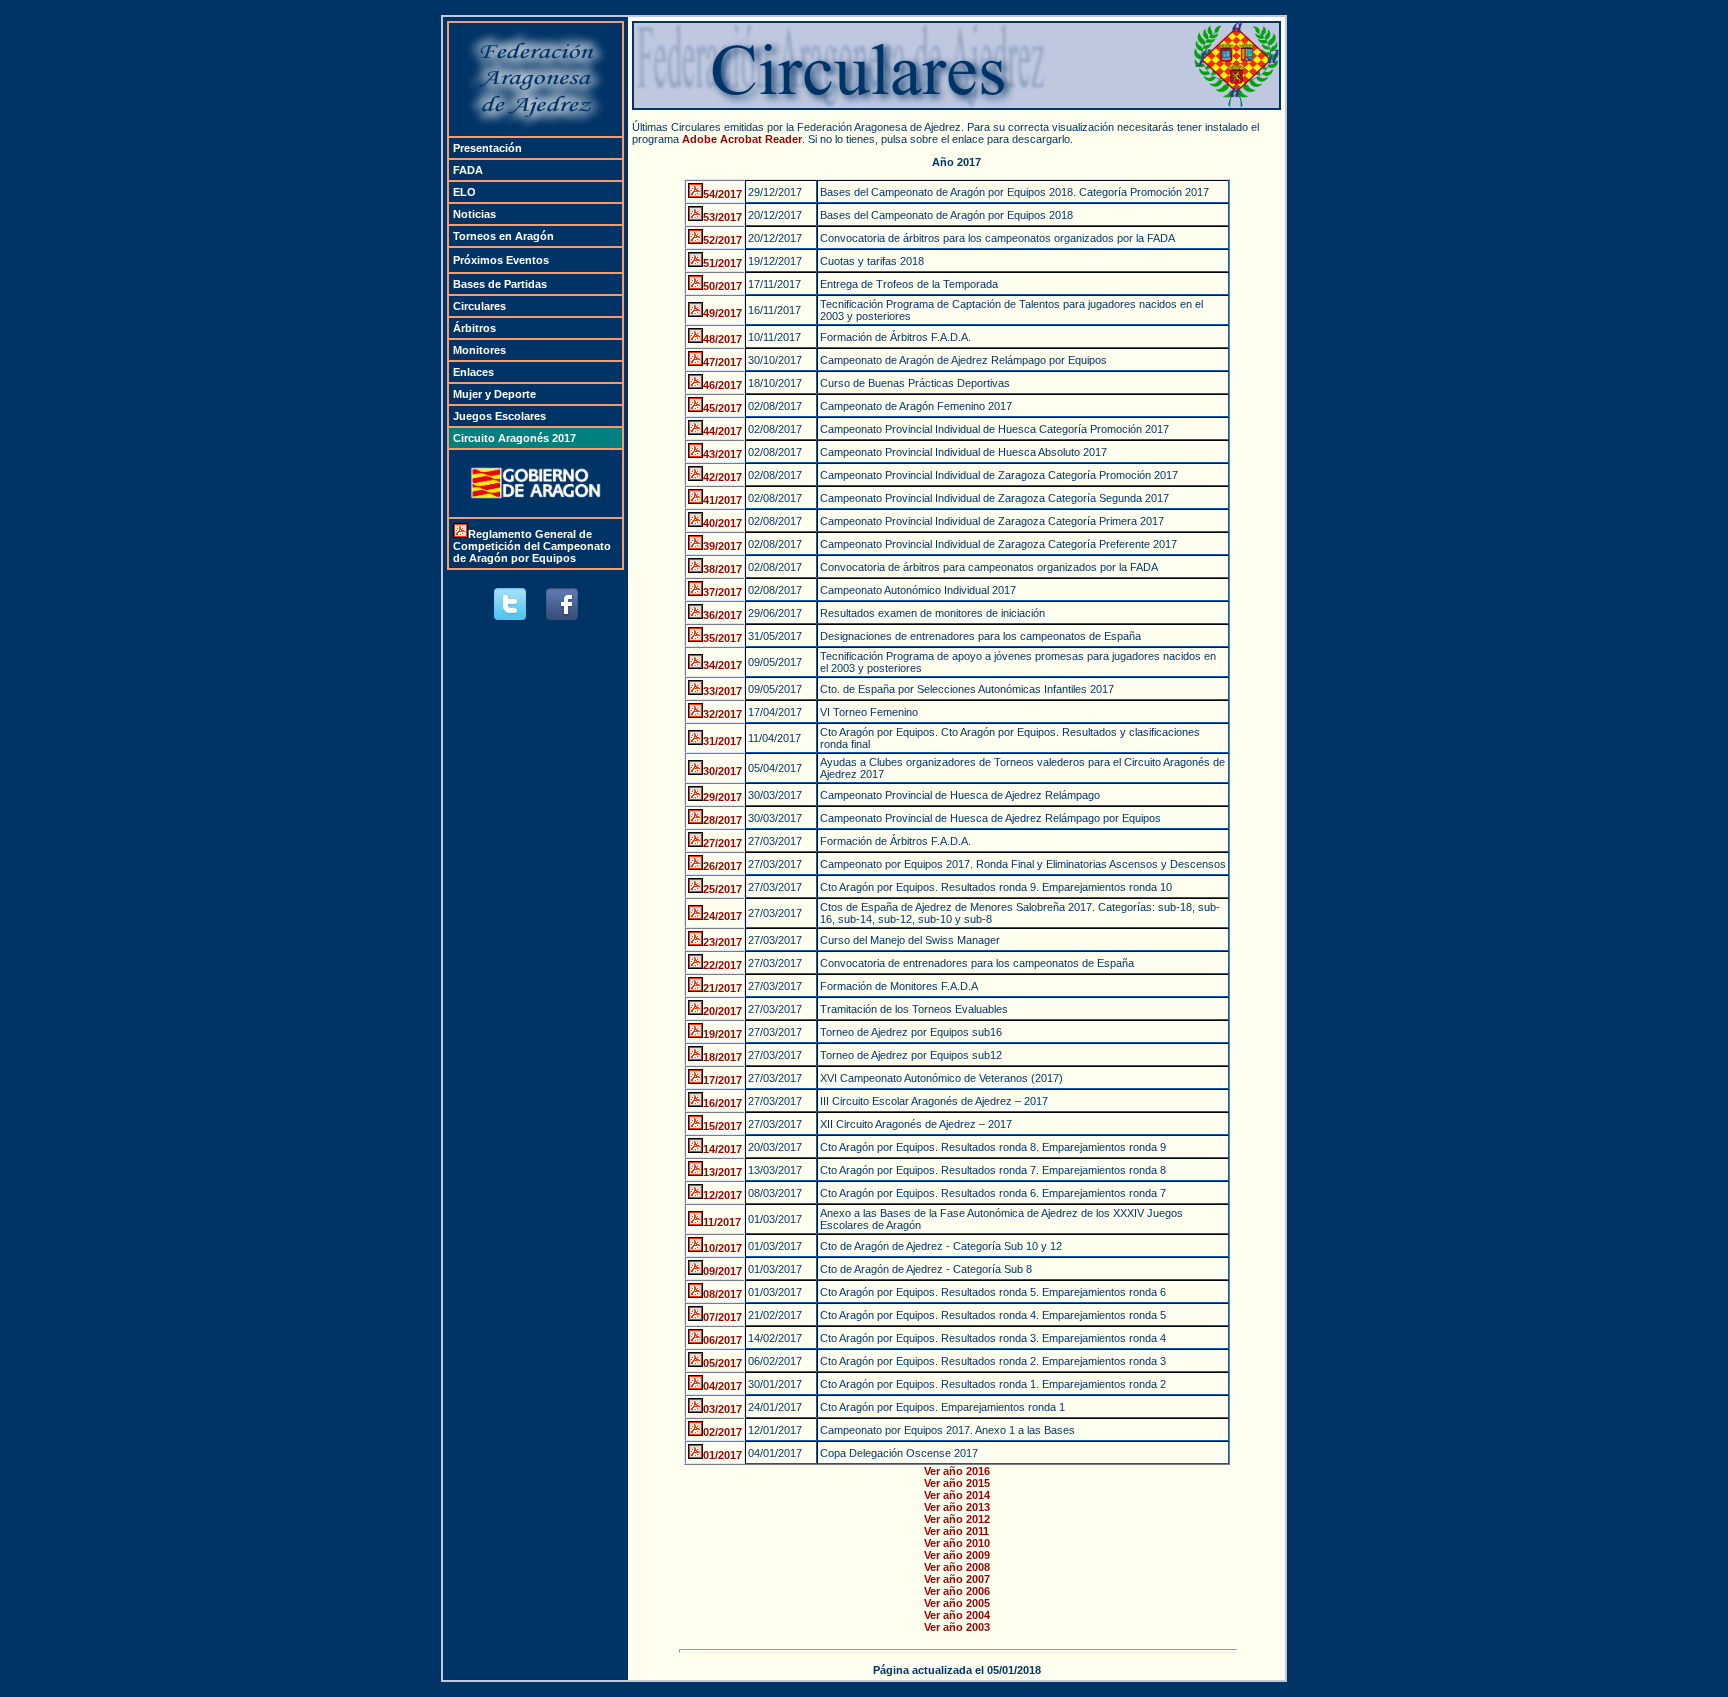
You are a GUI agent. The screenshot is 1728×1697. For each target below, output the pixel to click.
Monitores (479, 350)
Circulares (479, 306)
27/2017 (722, 843)
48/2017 (722, 339)
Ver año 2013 (957, 1507)
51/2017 (722, 263)
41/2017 (722, 500)
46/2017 (722, 385)
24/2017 (722, 916)
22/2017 (722, 965)
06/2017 (722, 1340)
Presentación (487, 148)
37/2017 (722, 592)
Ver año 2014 (957, 1495)
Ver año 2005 (957, 1603)
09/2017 (722, 1271)
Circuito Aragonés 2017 (514, 438)
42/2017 (722, 477)
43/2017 (722, 454)
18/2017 (722, 1057)
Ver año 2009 (957, 1555)
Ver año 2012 (957, 1519)
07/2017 (722, 1317)
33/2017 (722, 691)
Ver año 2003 (957, 1627)
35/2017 (722, 638)
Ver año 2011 (956, 1531)
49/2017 (722, 313)
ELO (464, 192)
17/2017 (722, 1080)
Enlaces (473, 372)
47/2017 (722, 362)
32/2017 (722, 714)
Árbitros (474, 328)
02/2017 (722, 1432)
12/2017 (722, 1195)
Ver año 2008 (957, 1567)
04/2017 (722, 1386)
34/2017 (722, 665)
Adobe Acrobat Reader (742, 139)
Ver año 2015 (957, 1483)
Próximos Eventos (501, 260)
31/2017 (722, 741)
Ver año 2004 (957, 1615)
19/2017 (722, 1034)
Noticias (474, 214)
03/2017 (722, 1409)
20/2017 (722, 1011)
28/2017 (722, 820)
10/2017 (722, 1248)
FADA (468, 170)
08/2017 (722, 1294)
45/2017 (722, 408)
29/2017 (722, 797)
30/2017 (722, 771)
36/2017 (722, 615)
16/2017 (722, 1103)
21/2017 (722, 988)
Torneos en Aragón (503, 236)
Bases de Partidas (500, 284)
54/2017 (722, 194)
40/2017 (722, 523)
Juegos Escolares (499, 416)
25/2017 (722, 889)
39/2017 (722, 546)
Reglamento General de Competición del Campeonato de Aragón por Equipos (532, 546)
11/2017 (722, 1222)
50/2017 (722, 286)
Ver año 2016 (957, 1471)
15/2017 (722, 1126)
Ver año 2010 (957, 1543)
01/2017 (722, 1455)
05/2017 (722, 1363)
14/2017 (722, 1149)
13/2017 (722, 1172)
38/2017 (722, 569)
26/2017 (722, 866)
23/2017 (722, 942)
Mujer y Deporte (494, 394)
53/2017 (722, 217)
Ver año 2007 (957, 1579)
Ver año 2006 (957, 1591)
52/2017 (722, 240)
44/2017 (722, 431)
